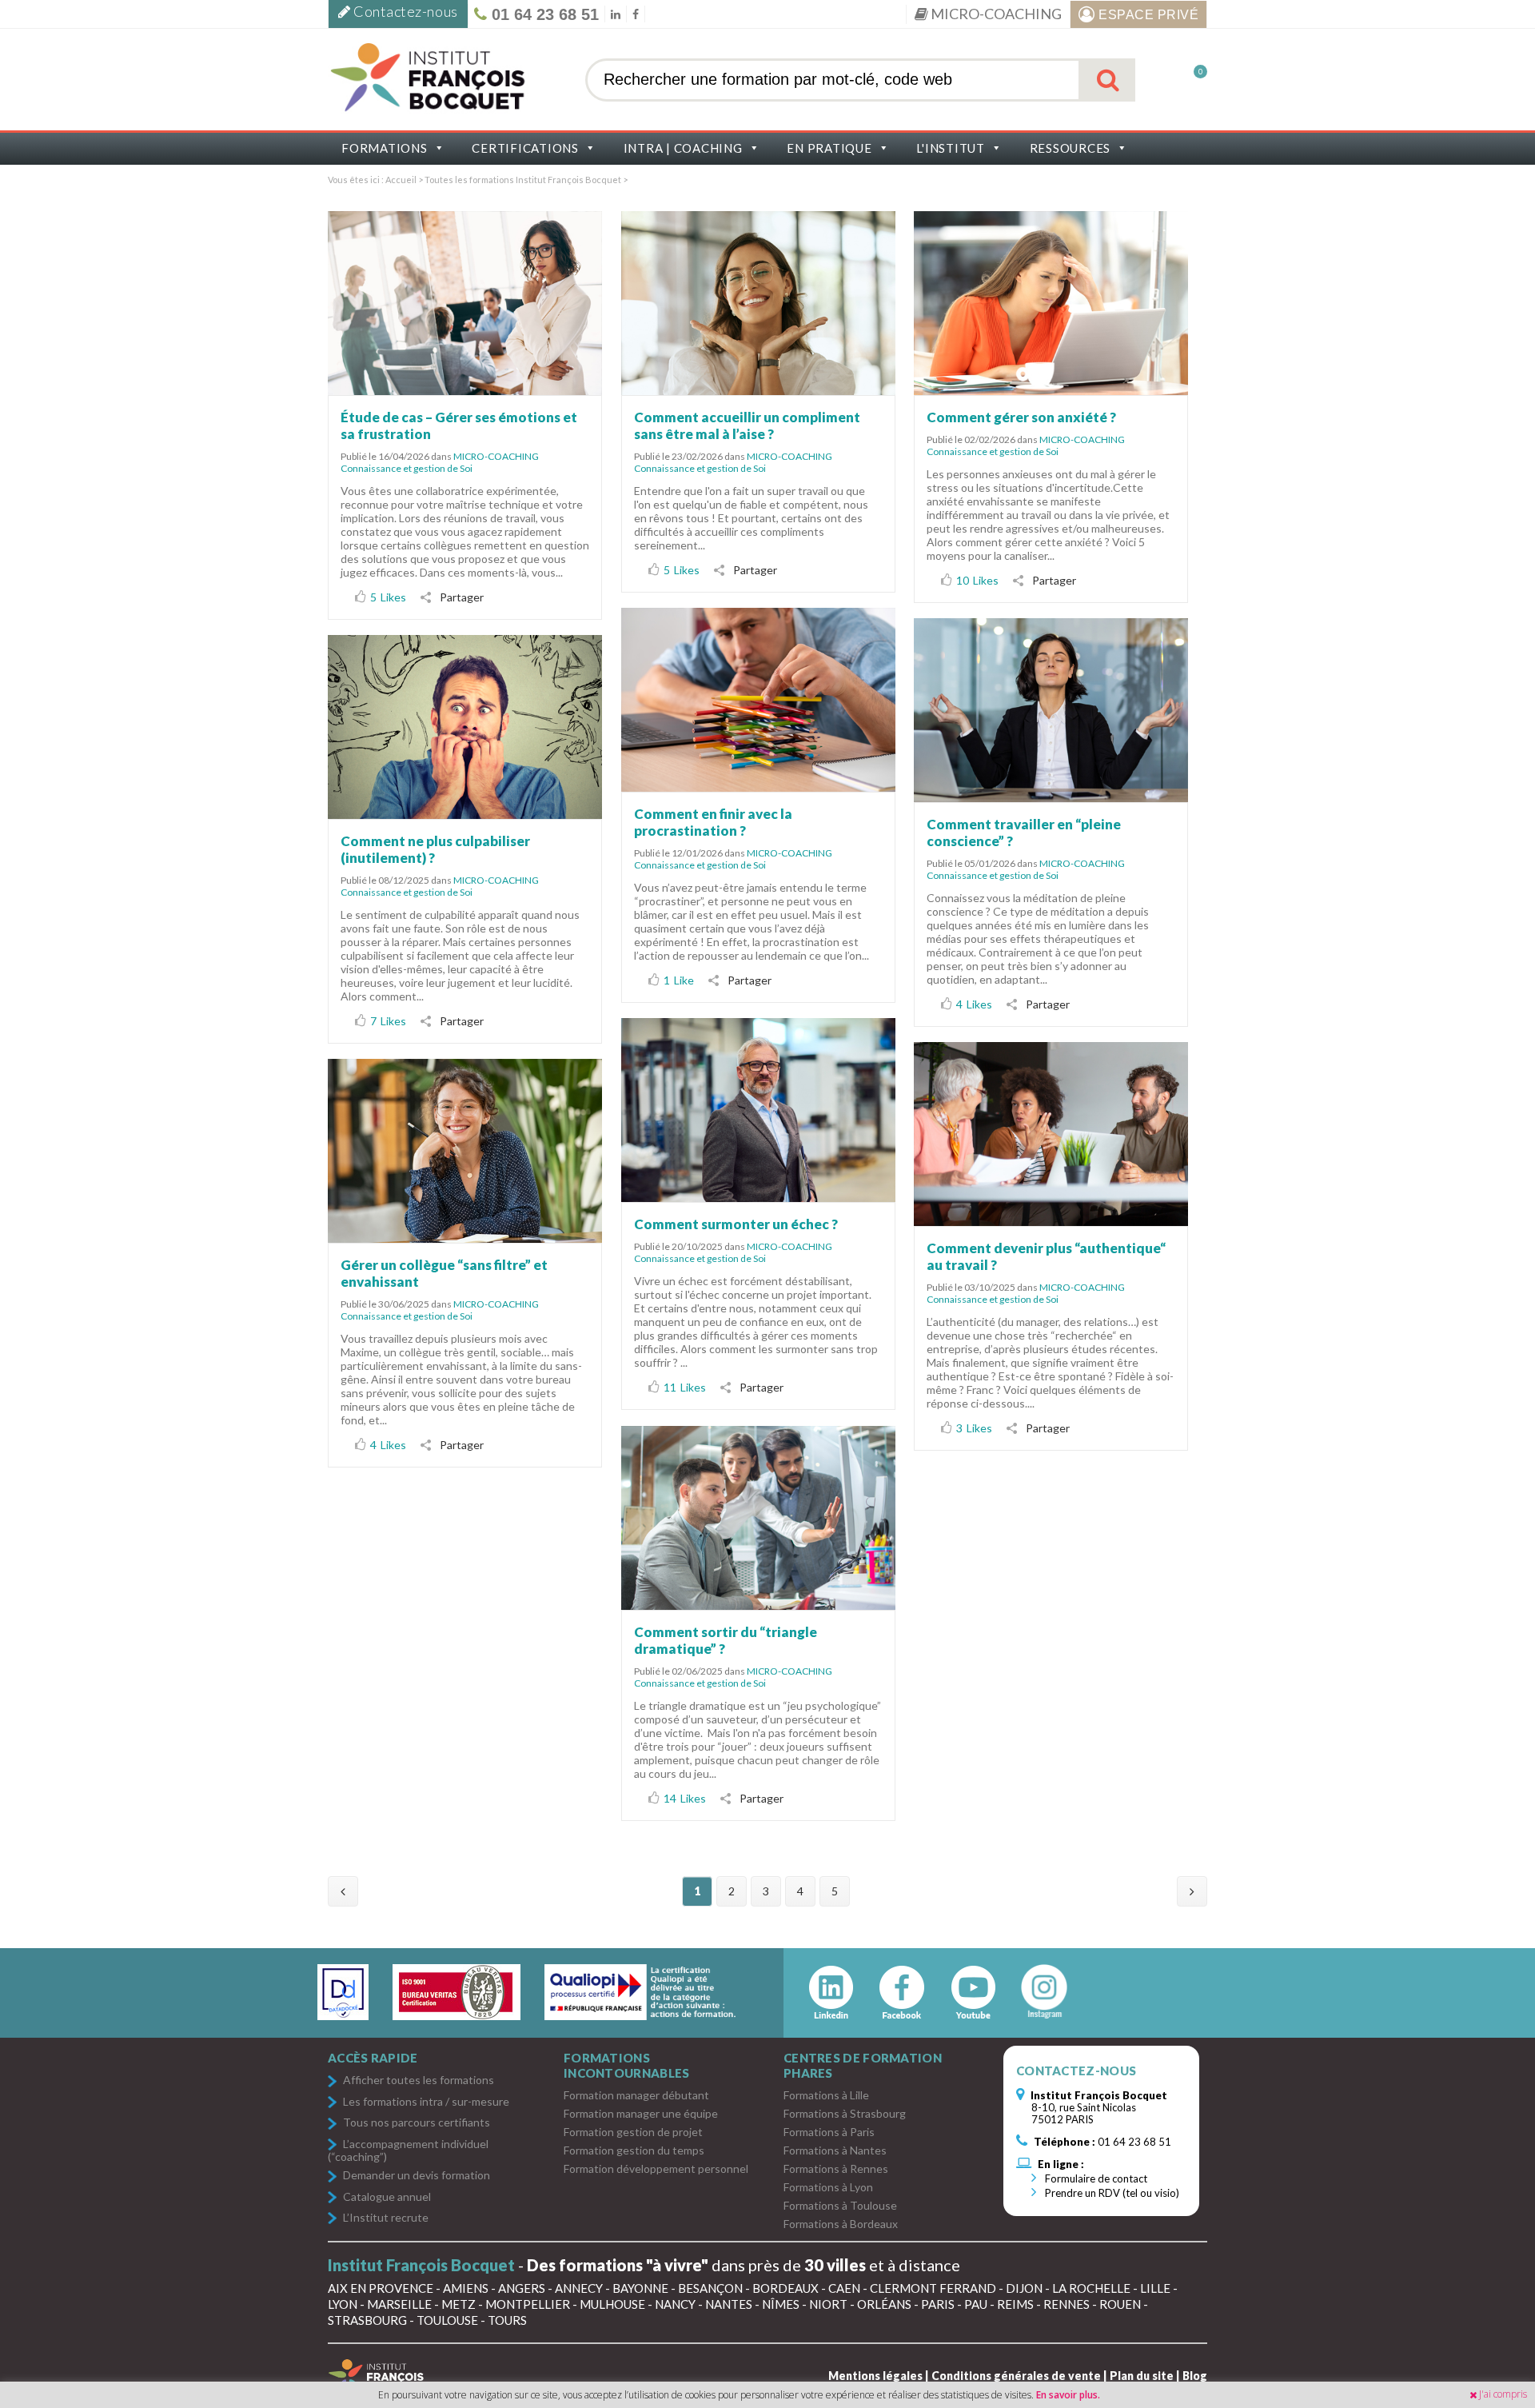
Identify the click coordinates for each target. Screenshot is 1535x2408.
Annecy (579, 2288)
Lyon (343, 2304)
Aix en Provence (381, 2288)
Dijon (1024, 2288)
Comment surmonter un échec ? (736, 1224)
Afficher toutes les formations (419, 2081)
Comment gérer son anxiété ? (1021, 417)
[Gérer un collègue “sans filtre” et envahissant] (465, 1150)
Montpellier (528, 2304)
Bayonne (640, 2288)
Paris (938, 2304)
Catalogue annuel (387, 2197)
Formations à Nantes (835, 2150)
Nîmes (781, 2304)
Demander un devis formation (417, 2176)
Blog (1195, 2376)
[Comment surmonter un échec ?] (758, 1110)
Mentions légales (875, 2376)
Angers (522, 2288)
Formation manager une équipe (641, 2113)
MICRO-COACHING (995, 14)
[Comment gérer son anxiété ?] (1051, 303)
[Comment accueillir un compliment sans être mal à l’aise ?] (758, 303)
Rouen (1120, 2304)
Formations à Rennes (836, 2168)
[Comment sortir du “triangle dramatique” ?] (758, 1517)
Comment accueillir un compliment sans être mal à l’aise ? (747, 425)
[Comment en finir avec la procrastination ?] (758, 699)
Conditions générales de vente (1016, 2376)
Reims (1015, 2304)
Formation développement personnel (656, 2168)
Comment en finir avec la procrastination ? (713, 822)
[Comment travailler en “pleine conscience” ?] (1051, 710)
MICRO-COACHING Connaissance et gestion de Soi (440, 462)
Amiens (466, 2288)
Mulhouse (612, 2304)
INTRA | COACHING (683, 148)
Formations (385, 148)
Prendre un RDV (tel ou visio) (1111, 2193)
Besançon (710, 2288)
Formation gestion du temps (634, 2150)
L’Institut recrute (386, 2218)
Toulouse (447, 2320)
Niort (828, 2304)
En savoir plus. (1068, 2395)
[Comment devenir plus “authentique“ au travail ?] (1051, 1134)
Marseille (399, 2304)
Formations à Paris (829, 2132)
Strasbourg (367, 2320)
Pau (976, 2304)
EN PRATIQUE (829, 148)
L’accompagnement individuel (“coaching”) (408, 2150)
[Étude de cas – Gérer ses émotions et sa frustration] (465, 303)
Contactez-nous (405, 11)
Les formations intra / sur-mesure (426, 2102)
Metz (459, 2304)
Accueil (401, 180)
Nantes (729, 2304)
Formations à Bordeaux (841, 2224)
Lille (1155, 2288)
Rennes (1067, 2304)
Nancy (675, 2304)
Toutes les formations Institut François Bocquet (524, 180)
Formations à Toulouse (840, 2205)
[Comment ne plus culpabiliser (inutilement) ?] (465, 727)
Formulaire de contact (1095, 2178)
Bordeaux (785, 2288)
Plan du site (1142, 2376)
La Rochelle (1091, 2288)
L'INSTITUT (951, 148)
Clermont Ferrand (933, 2288)
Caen (844, 2288)
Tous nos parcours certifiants (417, 2123)
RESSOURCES (1071, 148)
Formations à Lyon (828, 2187)
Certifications (525, 148)
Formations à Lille (826, 2095)
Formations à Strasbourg (845, 2113)
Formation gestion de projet (633, 2132)
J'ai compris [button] (1503, 2394)
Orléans (884, 2304)
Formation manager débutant (636, 2095)
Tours (507, 2320)
